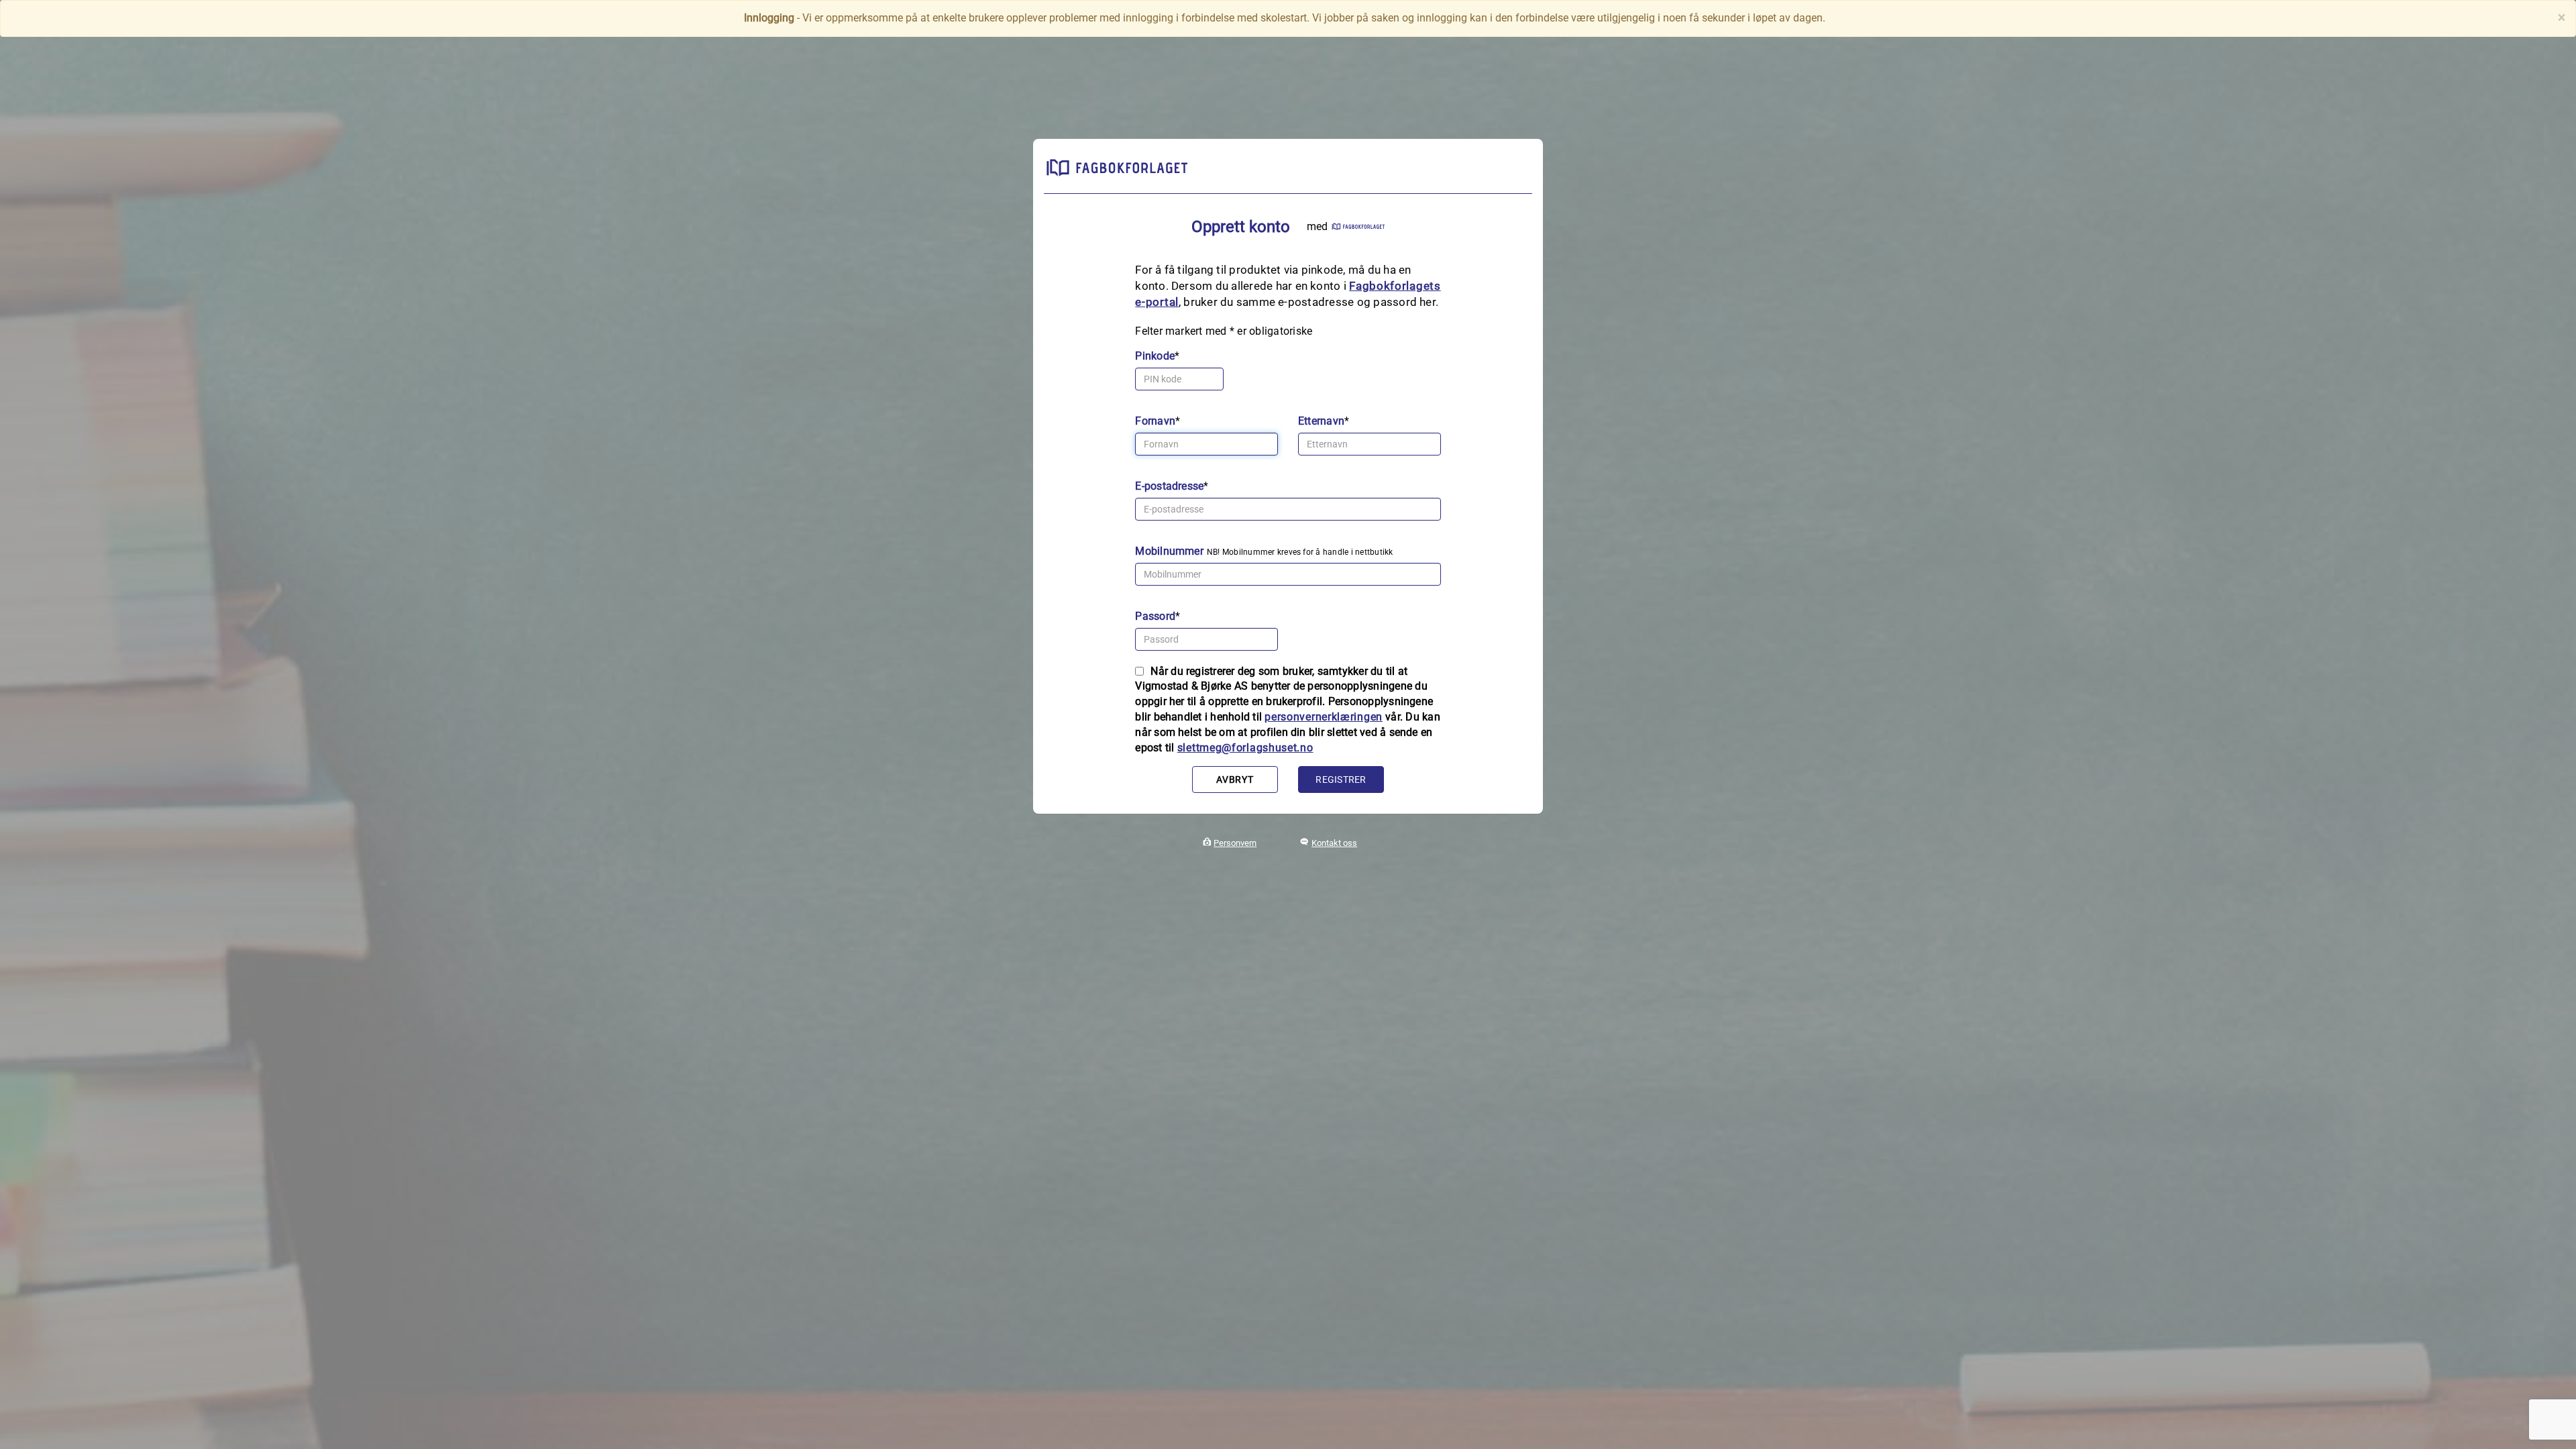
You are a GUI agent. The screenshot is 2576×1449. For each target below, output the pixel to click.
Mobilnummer (1169, 551)
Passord (1155, 616)
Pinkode (1155, 356)
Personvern (1235, 843)
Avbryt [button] (1235, 780)
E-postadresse (1169, 486)
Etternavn (1321, 421)
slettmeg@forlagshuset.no (1245, 748)
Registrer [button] (1341, 780)
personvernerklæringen (1324, 717)
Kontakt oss (1334, 843)
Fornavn (1155, 421)
